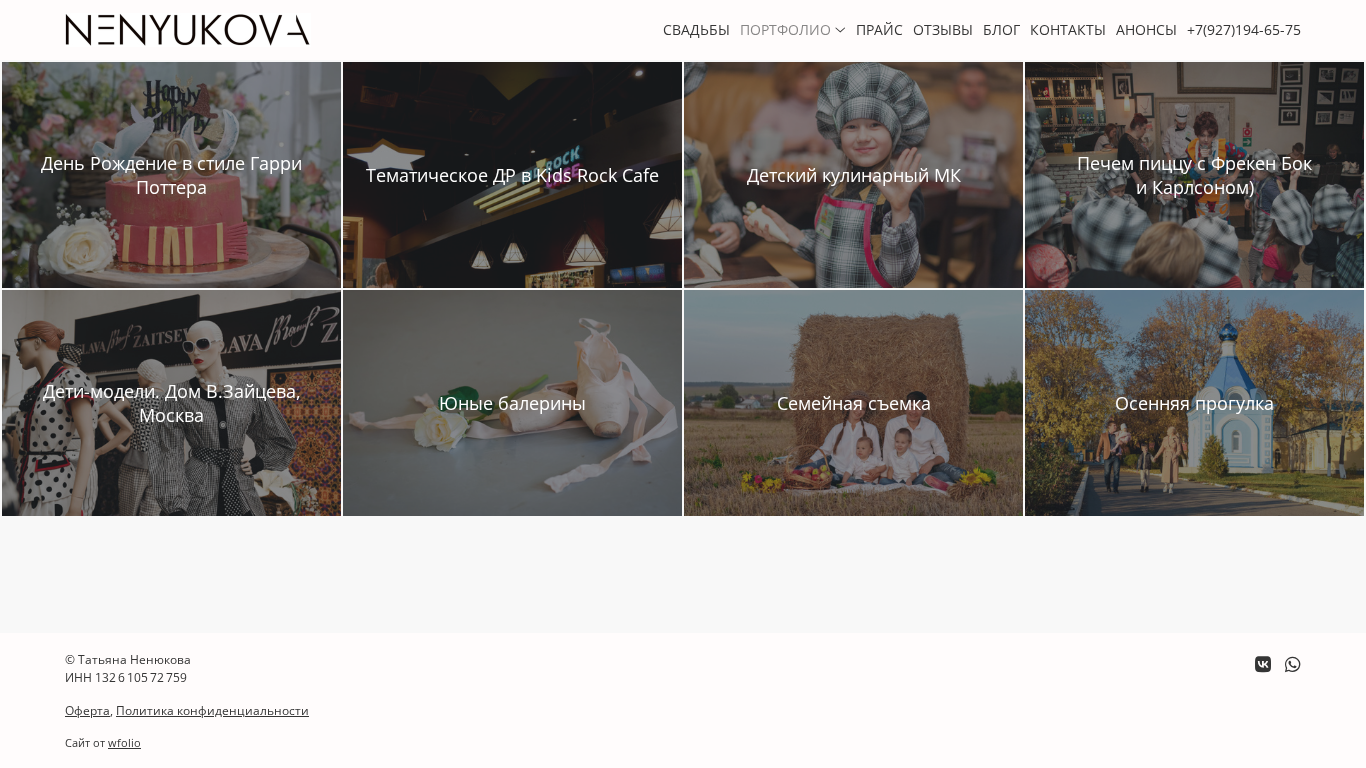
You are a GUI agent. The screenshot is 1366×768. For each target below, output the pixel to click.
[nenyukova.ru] (188, 30)
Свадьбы (696, 29)
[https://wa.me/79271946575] (1293, 664)
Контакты (1068, 29)
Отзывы (943, 29)
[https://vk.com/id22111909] (1263, 664)
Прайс (879, 29)
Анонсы (1146, 29)
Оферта (87, 710)
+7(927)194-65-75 (1244, 29)
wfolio (124, 742)
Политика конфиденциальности (212, 710)
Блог (1001, 29)
